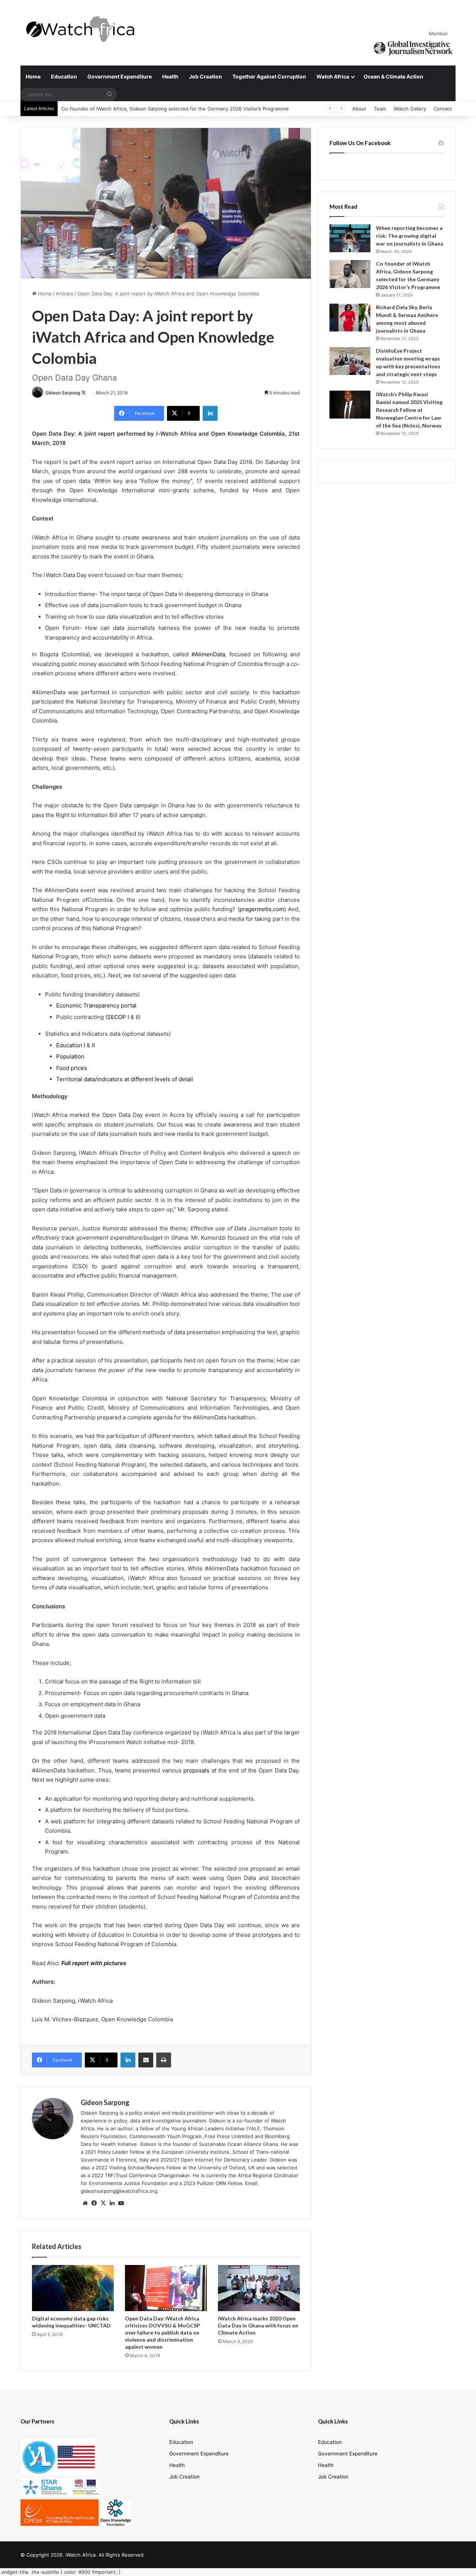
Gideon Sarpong (63, 393)
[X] (103, 2203)
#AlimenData (208, 654)
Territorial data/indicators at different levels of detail (125, 1079)
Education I (71, 1045)
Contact (443, 109)
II (137, 1017)
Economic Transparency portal (96, 1005)
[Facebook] (94, 2203)
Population (70, 1056)
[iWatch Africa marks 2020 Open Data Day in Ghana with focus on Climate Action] (259, 2288)
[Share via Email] (146, 2060)
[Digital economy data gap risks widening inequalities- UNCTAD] (73, 2288)
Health (170, 76)
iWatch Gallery (410, 109)
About (359, 109)
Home (33, 76)
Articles (65, 294)
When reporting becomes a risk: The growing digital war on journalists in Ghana (410, 236)
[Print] (164, 2060)
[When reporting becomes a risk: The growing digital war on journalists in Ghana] (350, 238)
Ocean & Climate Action (393, 76)
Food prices (72, 1068)
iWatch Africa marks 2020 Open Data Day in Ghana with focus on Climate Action (258, 2325)
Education (64, 76)
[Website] (85, 2203)
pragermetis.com (262, 909)
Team (380, 109)
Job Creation (205, 76)
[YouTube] (121, 2203)
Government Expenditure (120, 76)
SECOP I (118, 1017)
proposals (196, 1770)
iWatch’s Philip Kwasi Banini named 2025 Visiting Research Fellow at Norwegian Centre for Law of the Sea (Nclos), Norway (409, 410)
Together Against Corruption (269, 76)
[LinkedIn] (210, 413)
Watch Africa (333, 76)
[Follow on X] (84, 393)
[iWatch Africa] (84, 29)
